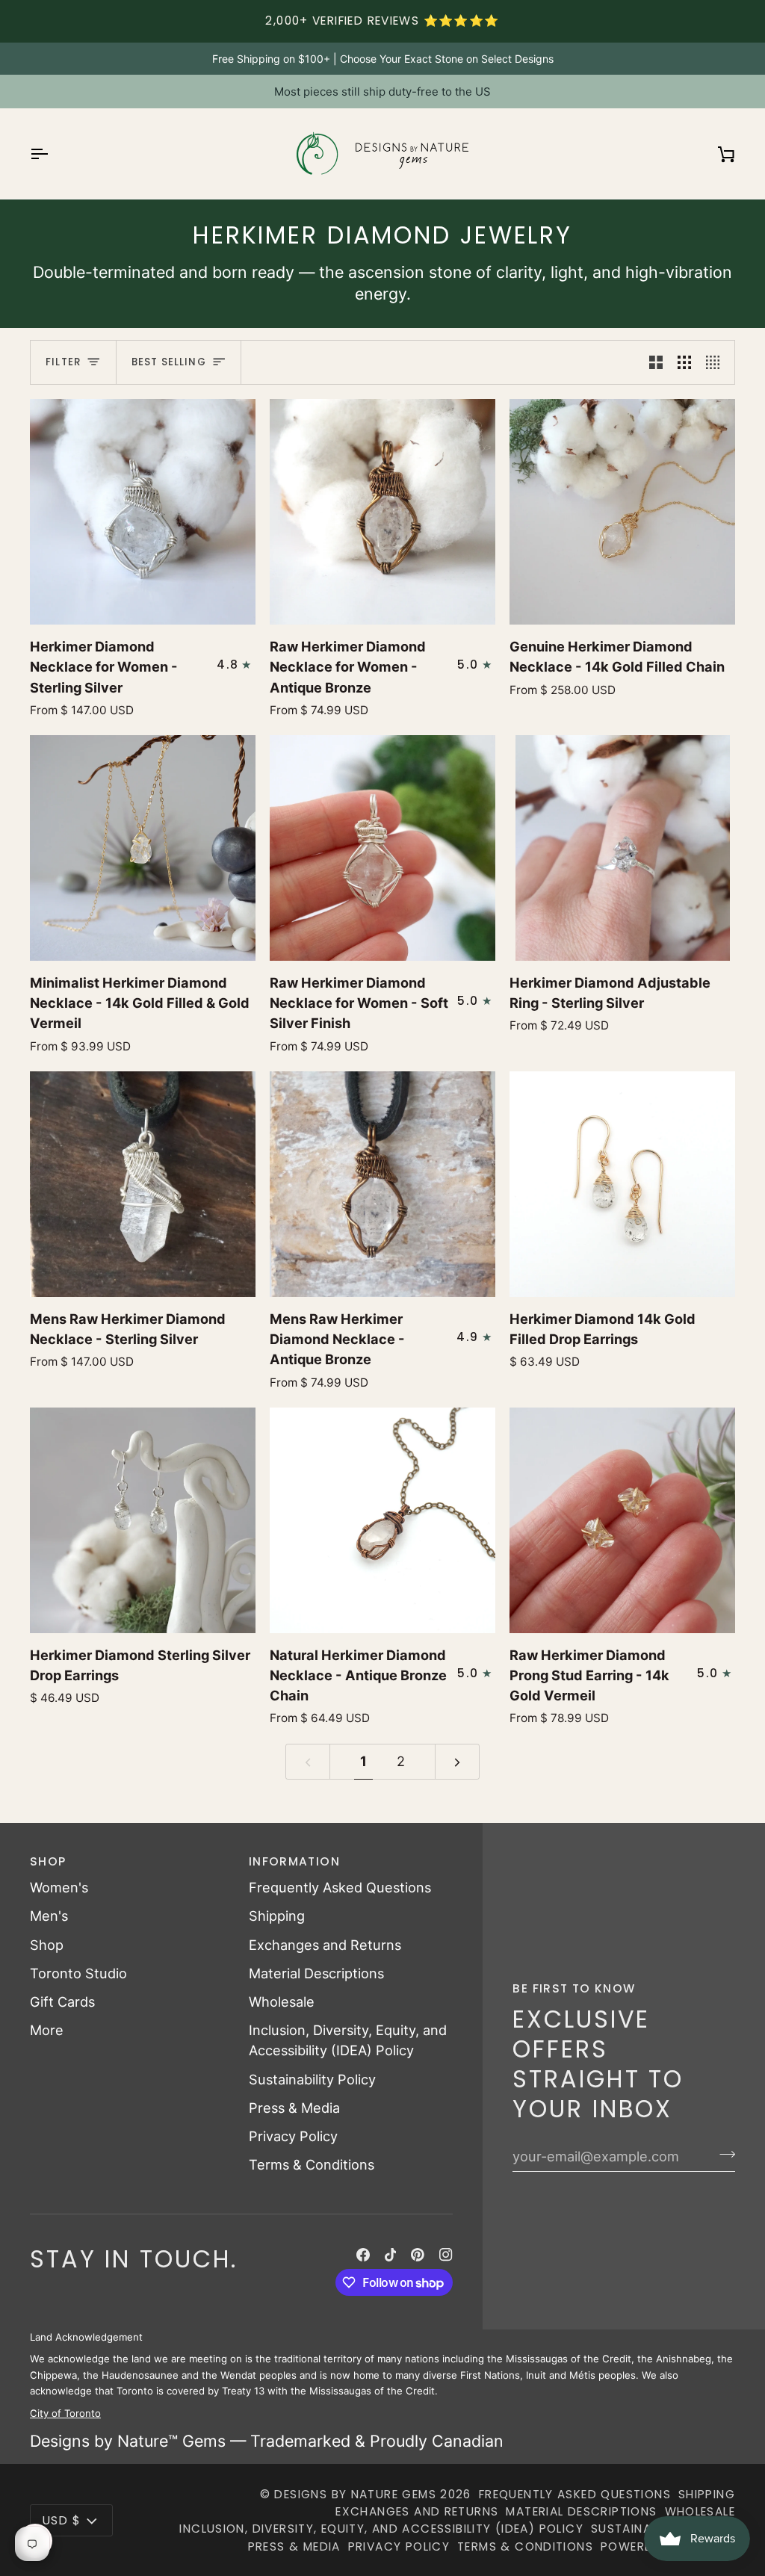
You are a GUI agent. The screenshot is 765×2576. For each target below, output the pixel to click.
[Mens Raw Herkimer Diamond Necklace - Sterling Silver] (143, 1184)
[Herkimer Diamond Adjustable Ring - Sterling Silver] (622, 848)
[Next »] (457, 1762)
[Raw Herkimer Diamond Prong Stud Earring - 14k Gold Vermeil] (622, 1520)
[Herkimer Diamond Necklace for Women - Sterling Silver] (143, 512)
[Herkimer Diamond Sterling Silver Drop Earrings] (143, 1520)
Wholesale (282, 2001)
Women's (59, 1887)
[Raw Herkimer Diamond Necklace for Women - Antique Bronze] (382, 512)
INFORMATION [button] (294, 1861)
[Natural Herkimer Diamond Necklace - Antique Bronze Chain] (382, 1520)
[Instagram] (446, 2255)
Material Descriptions (316, 1973)
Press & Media (294, 2108)
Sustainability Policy (312, 2079)
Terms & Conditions (312, 2164)
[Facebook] (363, 2255)
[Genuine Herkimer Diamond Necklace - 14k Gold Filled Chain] (622, 512)
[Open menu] (52, 154)
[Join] (723, 2154)
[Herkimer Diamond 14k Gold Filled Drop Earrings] (622, 1184)
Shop (47, 1945)
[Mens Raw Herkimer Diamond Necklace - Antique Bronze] (382, 1184)
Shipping (277, 1916)
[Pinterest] (418, 2255)
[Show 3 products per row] (684, 362)
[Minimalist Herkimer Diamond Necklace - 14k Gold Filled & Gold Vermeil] (143, 848)
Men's (49, 1916)
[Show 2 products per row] (656, 362)
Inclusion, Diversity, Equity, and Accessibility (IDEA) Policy (381, 2529)
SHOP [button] (48, 1861)
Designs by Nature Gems (355, 2494)
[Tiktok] (391, 2255)
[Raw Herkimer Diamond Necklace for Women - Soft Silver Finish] (382, 848)
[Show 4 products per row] (716, 362)
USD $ (62, 2520)
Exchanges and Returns (325, 1945)
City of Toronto (65, 2412)
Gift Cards (62, 2001)
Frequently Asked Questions (340, 1887)
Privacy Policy (293, 2136)
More (47, 2030)
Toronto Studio (78, 1973)
